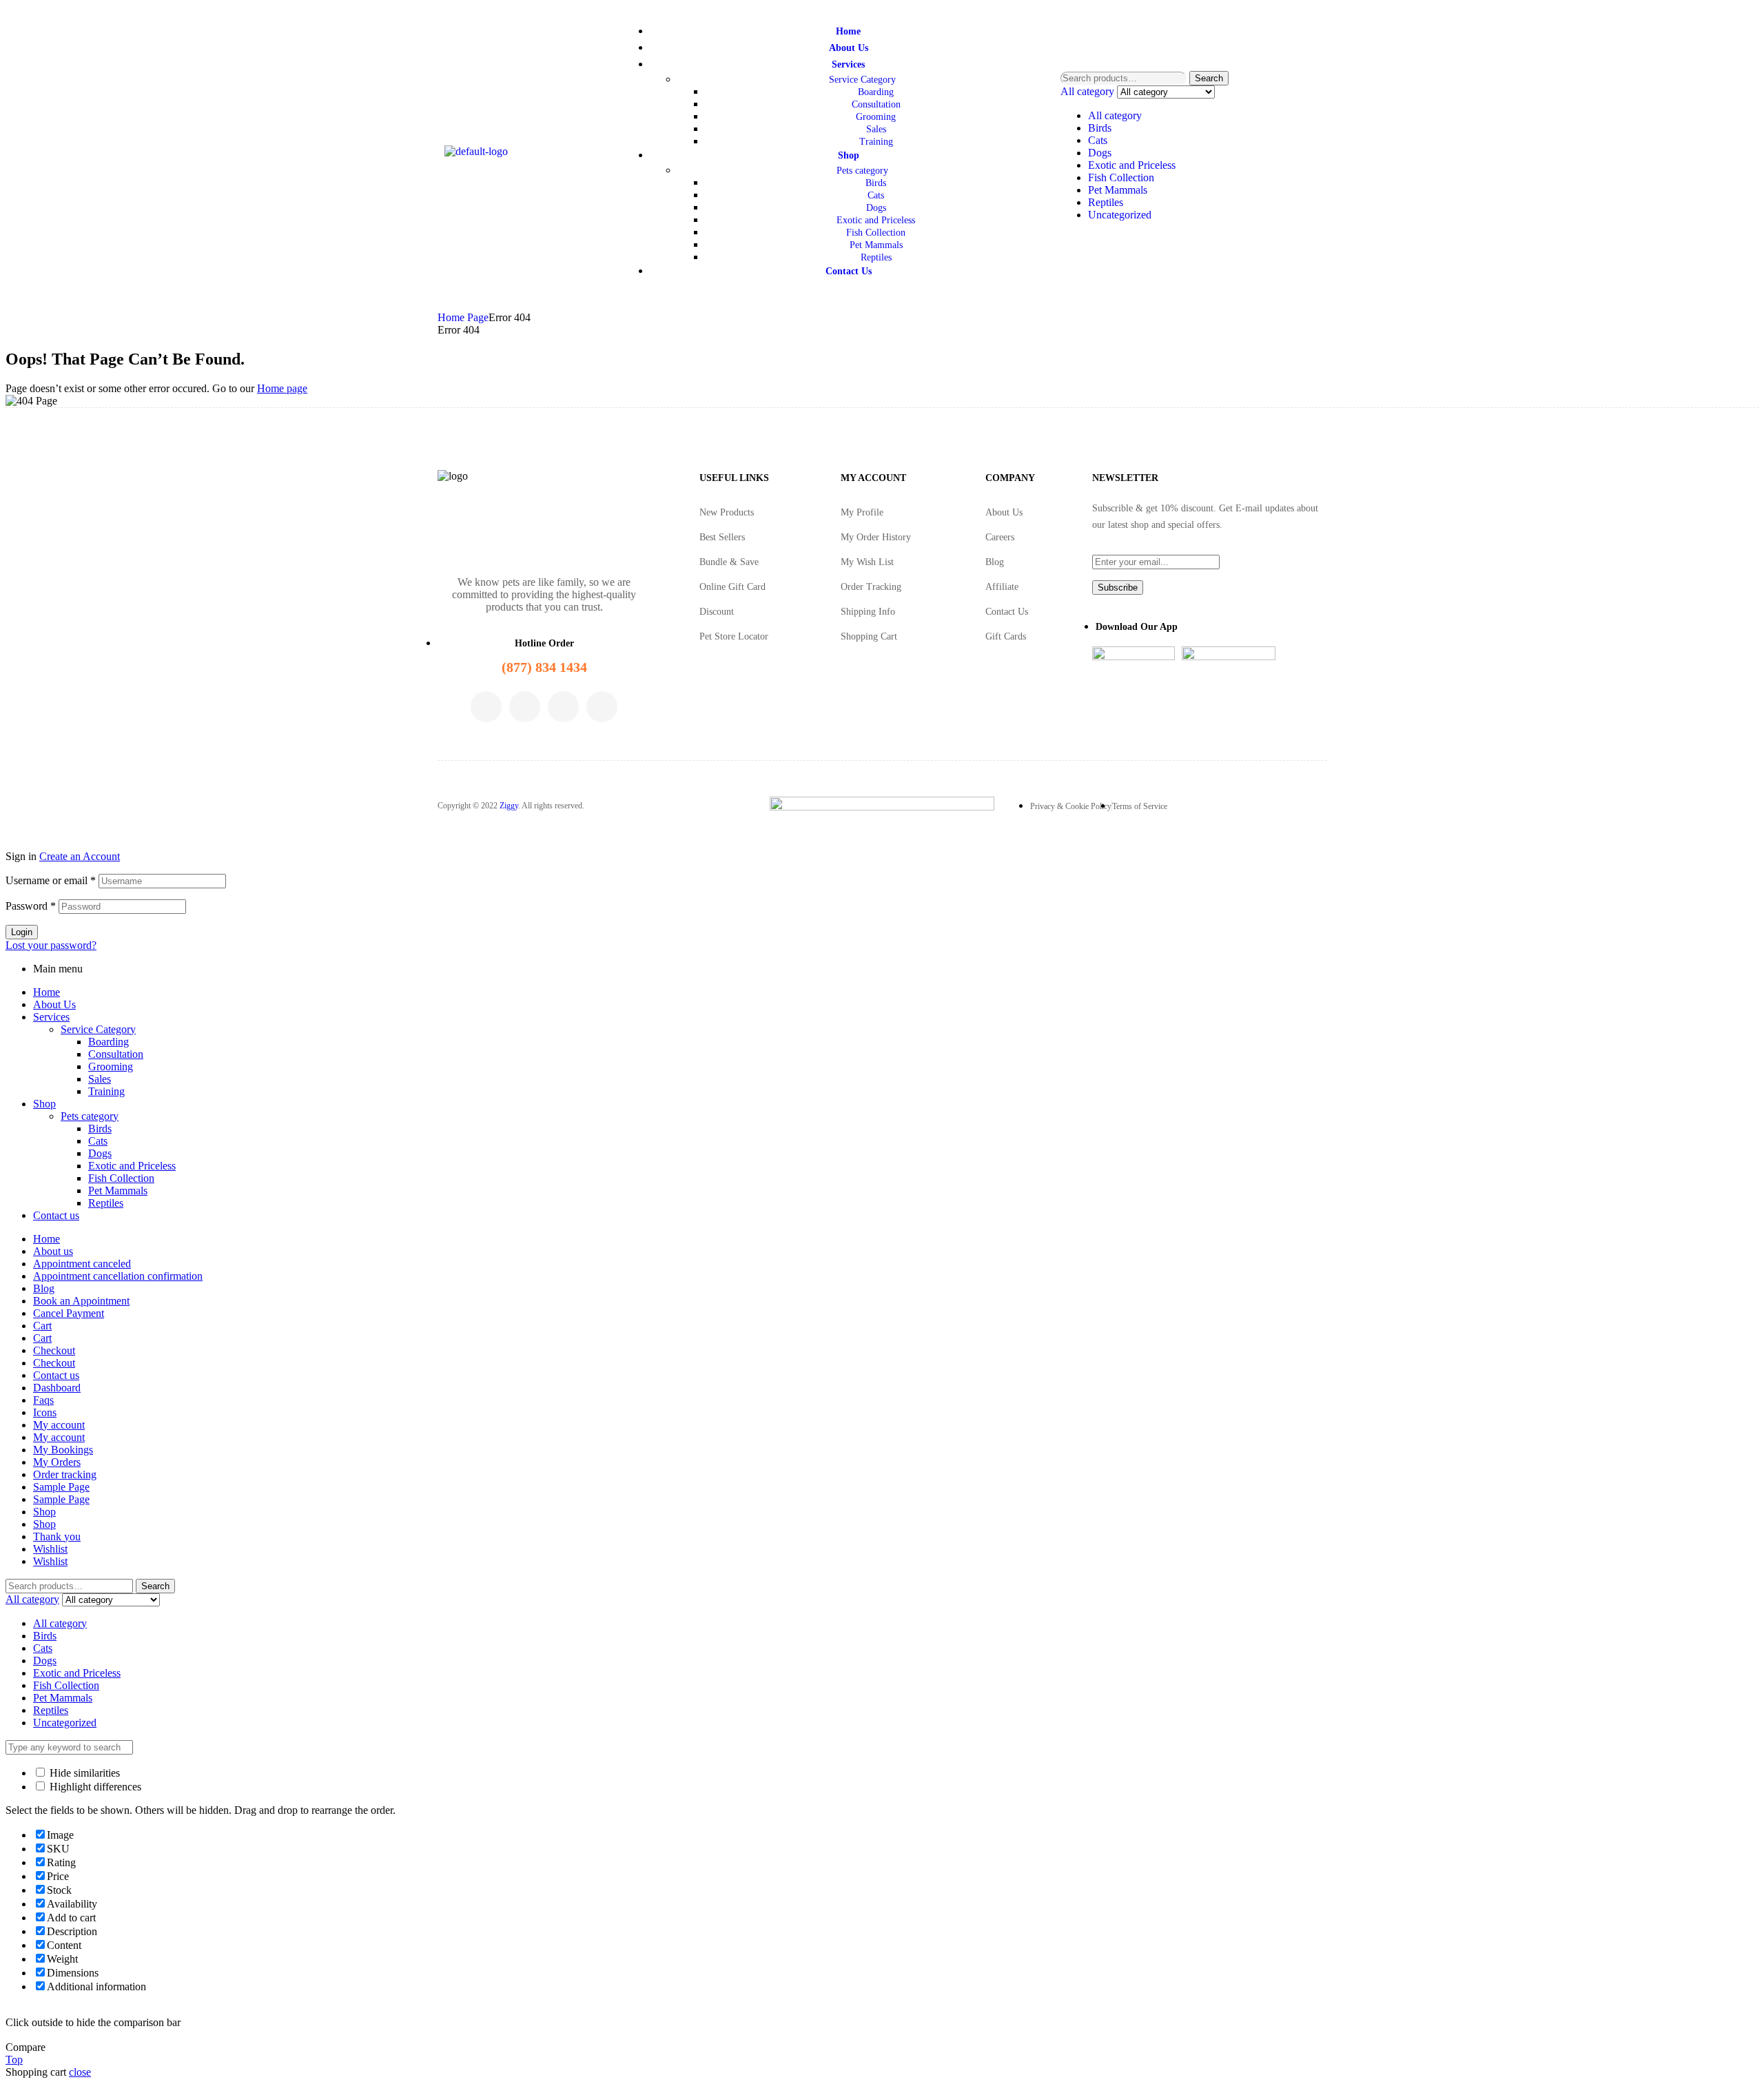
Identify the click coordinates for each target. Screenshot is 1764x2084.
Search (1209, 78)
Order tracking (65, 1474)
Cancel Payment (69, 1313)
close (80, 2072)
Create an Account (80, 856)
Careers (1000, 537)
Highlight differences (94, 1787)
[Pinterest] (602, 707)
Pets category (90, 1116)
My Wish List (867, 562)
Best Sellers (722, 537)
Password (31, 906)
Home (47, 992)
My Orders (57, 1462)
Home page (282, 388)
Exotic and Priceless (1132, 165)
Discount (717, 612)
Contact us (56, 1215)
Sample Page (61, 1487)
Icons (45, 1412)
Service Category (98, 1029)
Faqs (43, 1400)
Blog (995, 562)
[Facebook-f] (486, 707)
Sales (100, 1079)
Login (22, 932)
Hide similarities (83, 1773)
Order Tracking (871, 587)
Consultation (116, 1054)
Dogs (1100, 153)
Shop (44, 1104)
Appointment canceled (82, 1264)
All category (1115, 115)
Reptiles (1106, 202)
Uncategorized (1120, 215)
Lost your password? (51, 945)
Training (106, 1091)
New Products (727, 512)
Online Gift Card (732, 587)
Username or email (51, 880)
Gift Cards (1006, 636)
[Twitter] (525, 707)
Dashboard (57, 1388)
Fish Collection (1121, 177)
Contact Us (1007, 612)
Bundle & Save (729, 562)
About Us (1004, 512)
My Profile (862, 512)
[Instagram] (563, 707)
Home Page (463, 317)
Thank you (57, 1536)
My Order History (876, 537)
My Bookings (63, 1450)
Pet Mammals (1118, 190)
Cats (1098, 140)
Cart (42, 1326)
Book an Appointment (81, 1301)
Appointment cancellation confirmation (118, 1276)
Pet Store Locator (734, 636)
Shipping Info (868, 612)
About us (53, 1251)
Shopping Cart (869, 636)
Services (51, 1017)
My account (59, 1425)
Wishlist (50, 1549)
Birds (1100, 128)
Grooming (111, 1066)
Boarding (109, 1042)
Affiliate (1002, 587)
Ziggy (509, 806)
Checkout (54, 1350)
